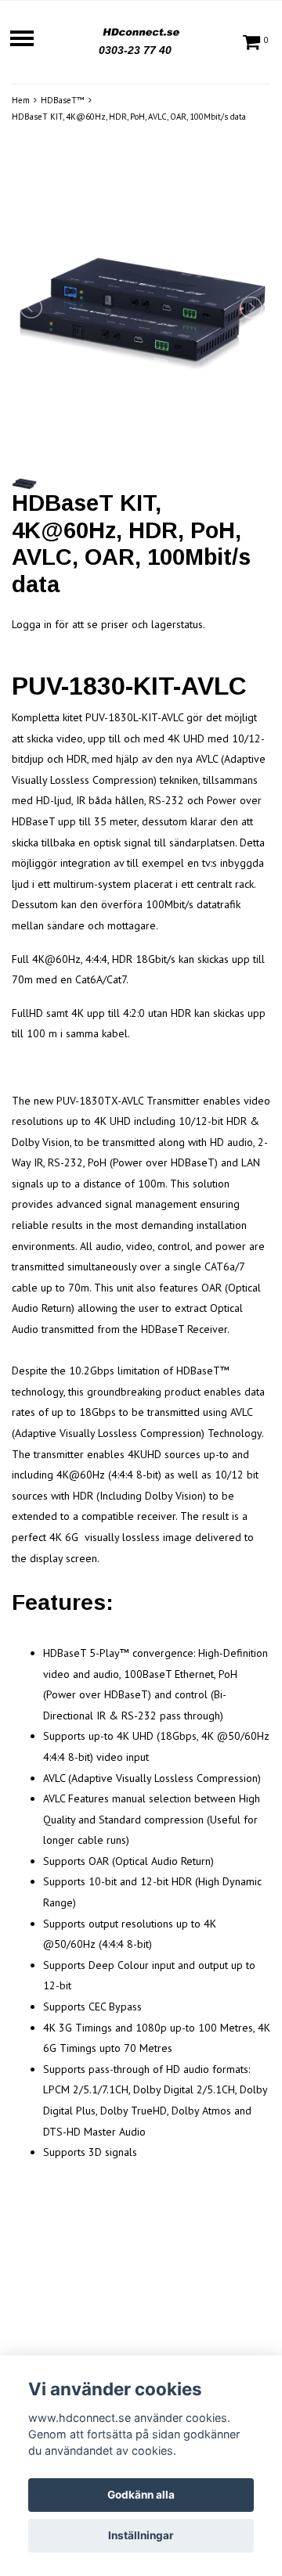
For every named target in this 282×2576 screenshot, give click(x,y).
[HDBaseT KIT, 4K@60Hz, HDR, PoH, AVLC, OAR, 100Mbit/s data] (141, 307)
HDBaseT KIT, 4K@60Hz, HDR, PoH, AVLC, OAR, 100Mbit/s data (129, 117)
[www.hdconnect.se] (141, 30)
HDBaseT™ (63, 100)
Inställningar (141, 2535)
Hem (21, 100)
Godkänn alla (141, 2495)
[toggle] (30, 40)
